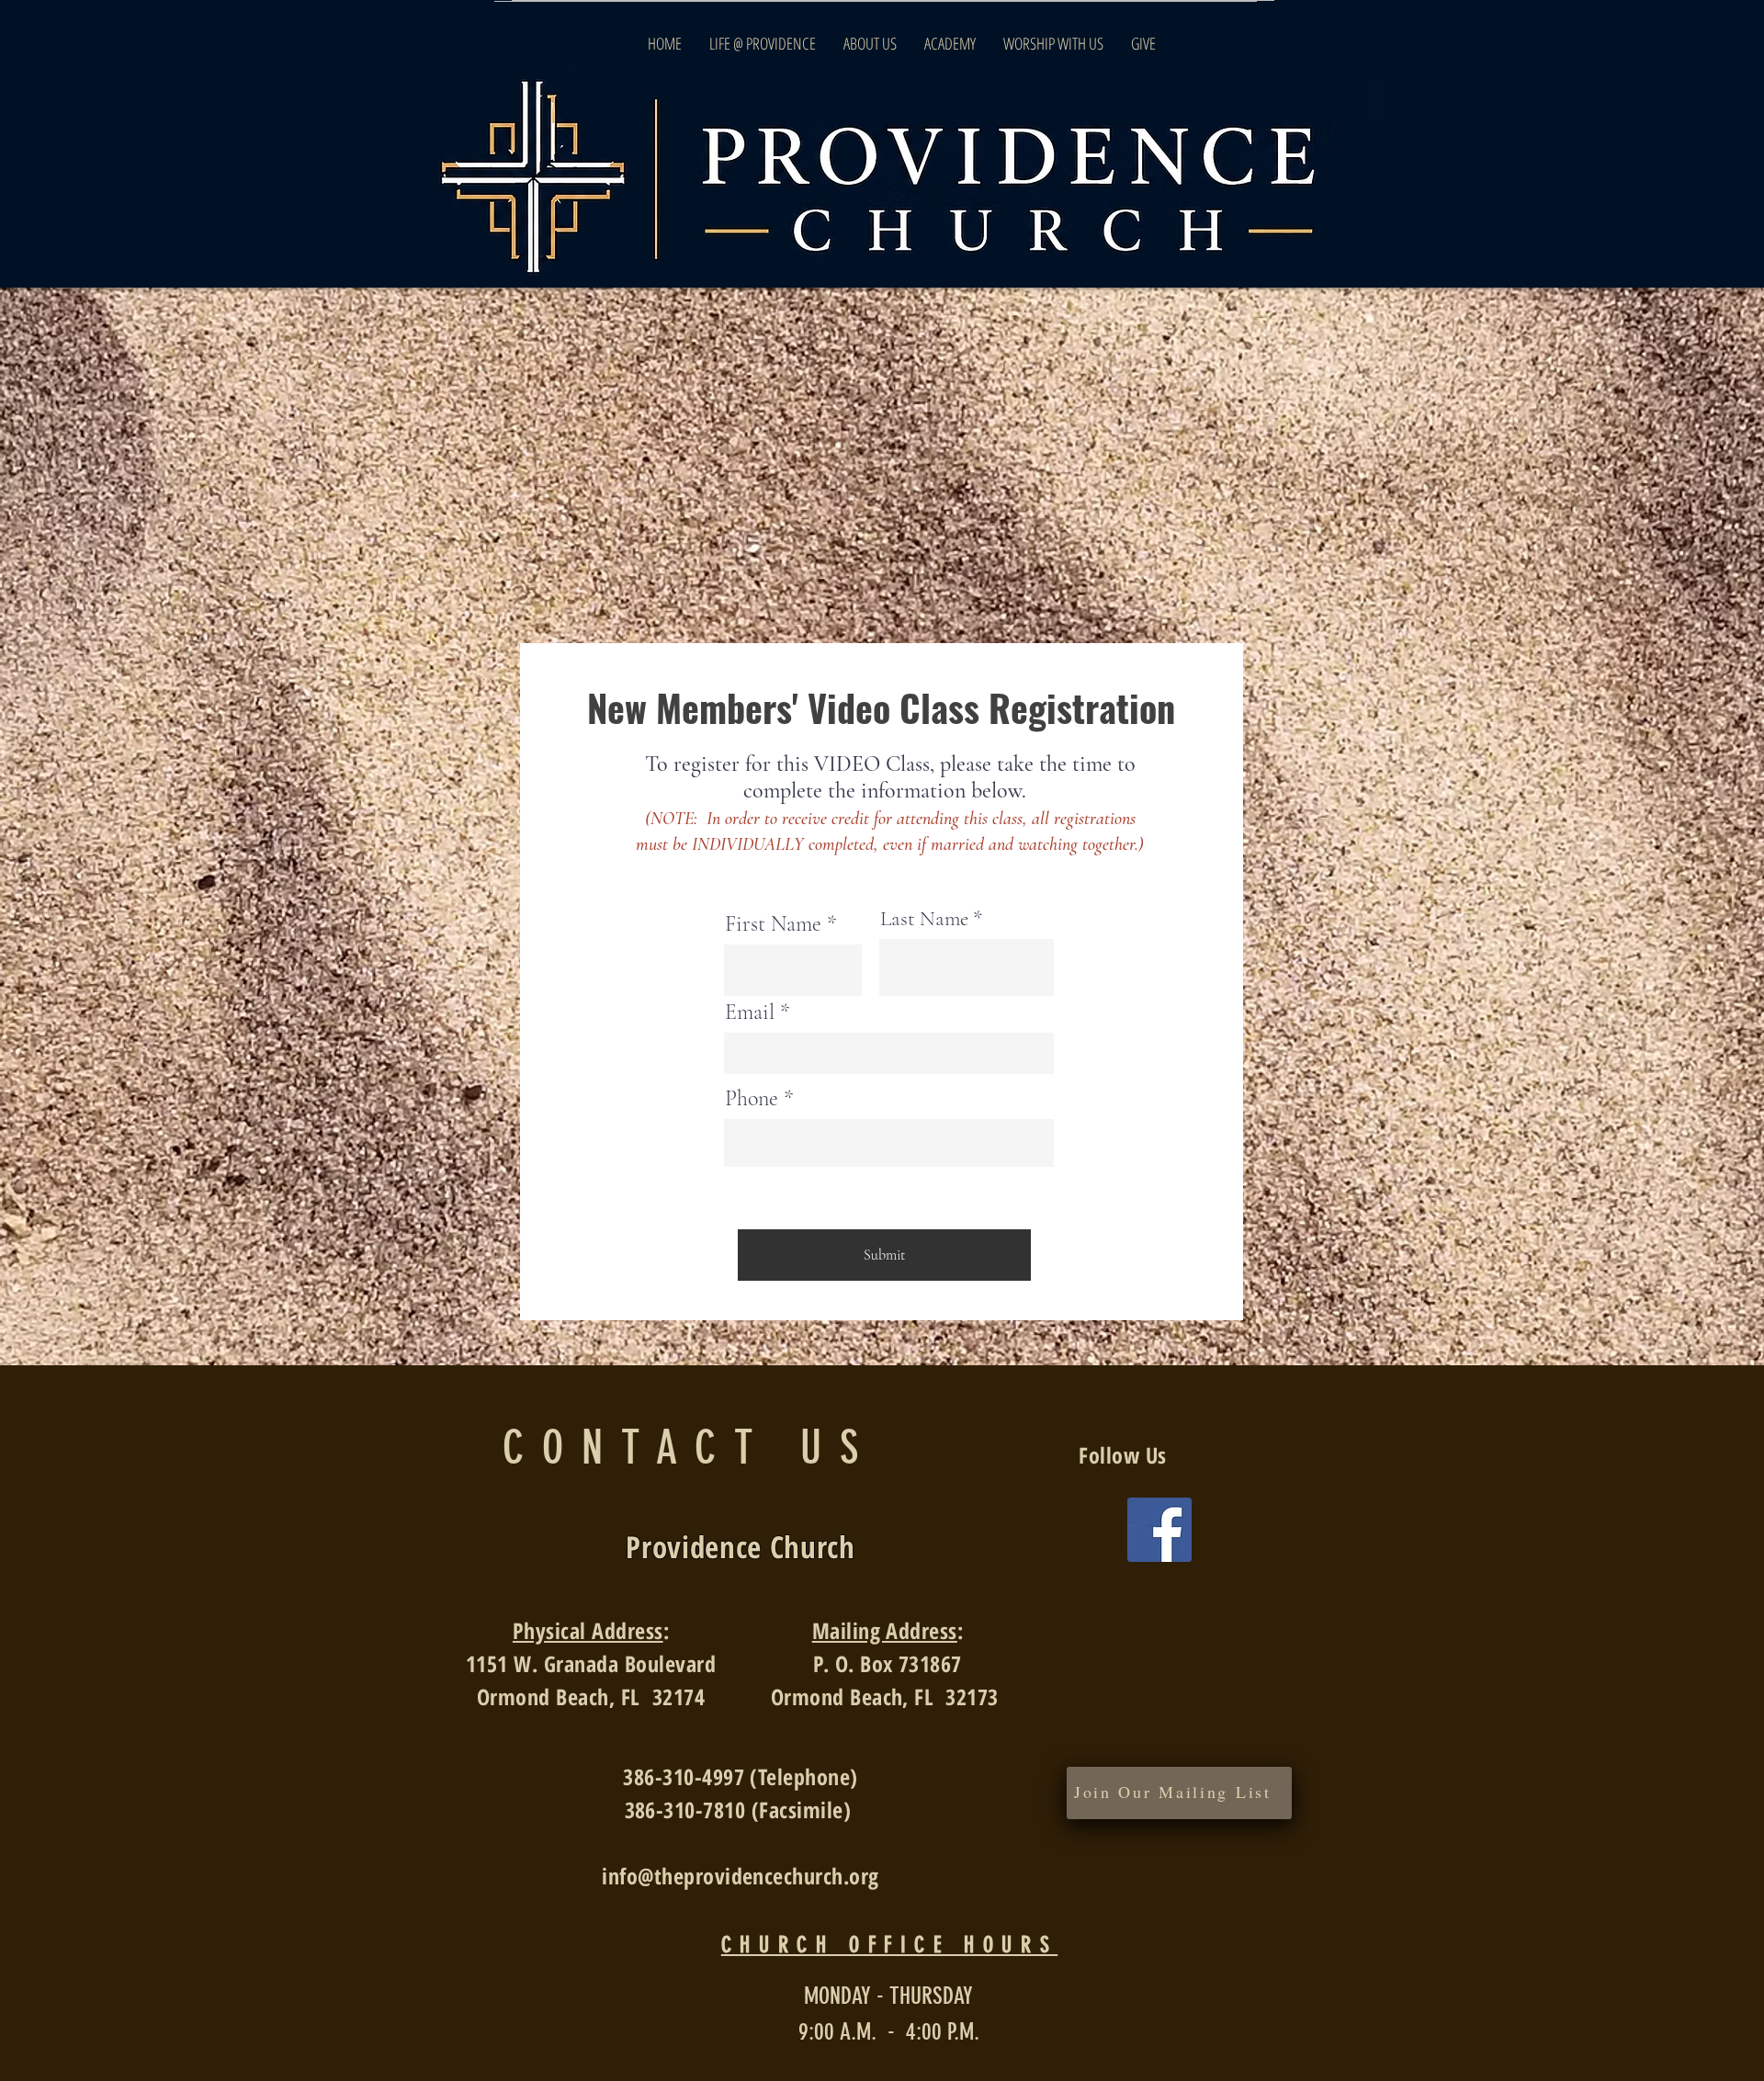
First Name (773, 924)
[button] (1173, 1793)
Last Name (924, 919)
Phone (752, 1099)
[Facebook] (1159, 1530)
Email (750, 1012)
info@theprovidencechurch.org (740, 1876)
